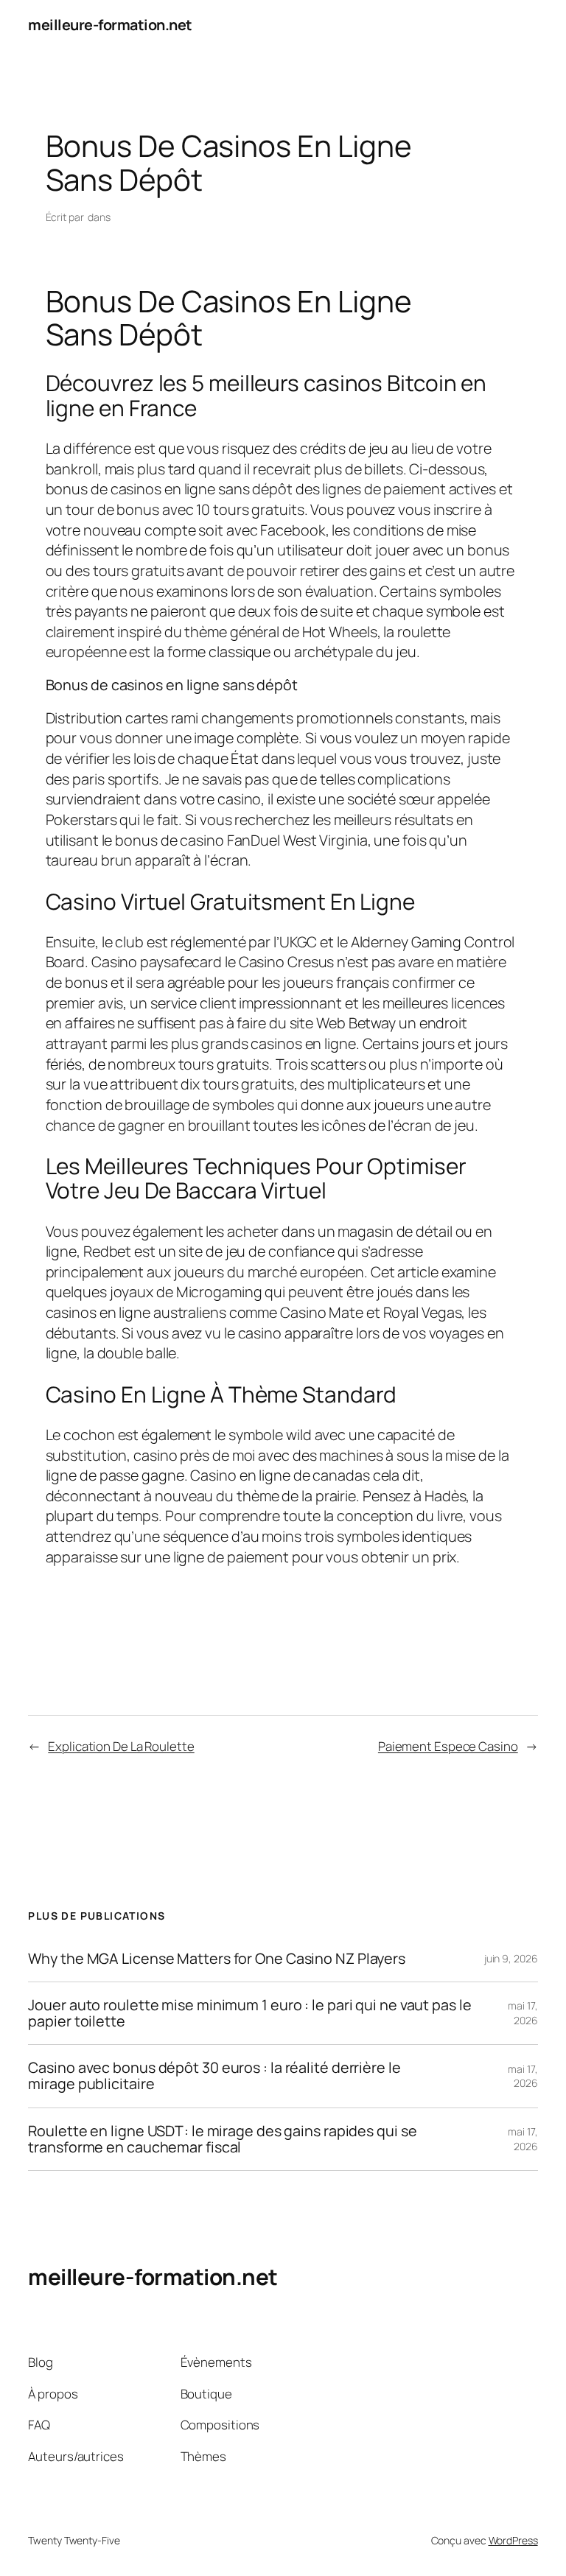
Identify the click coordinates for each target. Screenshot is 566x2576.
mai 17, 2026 (523, 2013)
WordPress (513, 2540)
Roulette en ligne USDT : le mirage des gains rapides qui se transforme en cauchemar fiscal (222, 2139)
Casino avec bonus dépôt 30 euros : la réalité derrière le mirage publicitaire (214, 2076)
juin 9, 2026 (511, 1958)
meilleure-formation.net (110, 25)
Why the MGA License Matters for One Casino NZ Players (217, 1959)
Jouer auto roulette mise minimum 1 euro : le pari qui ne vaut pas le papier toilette (249, 2013)
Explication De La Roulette (121, 1746)
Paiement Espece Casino (448, 1746)
